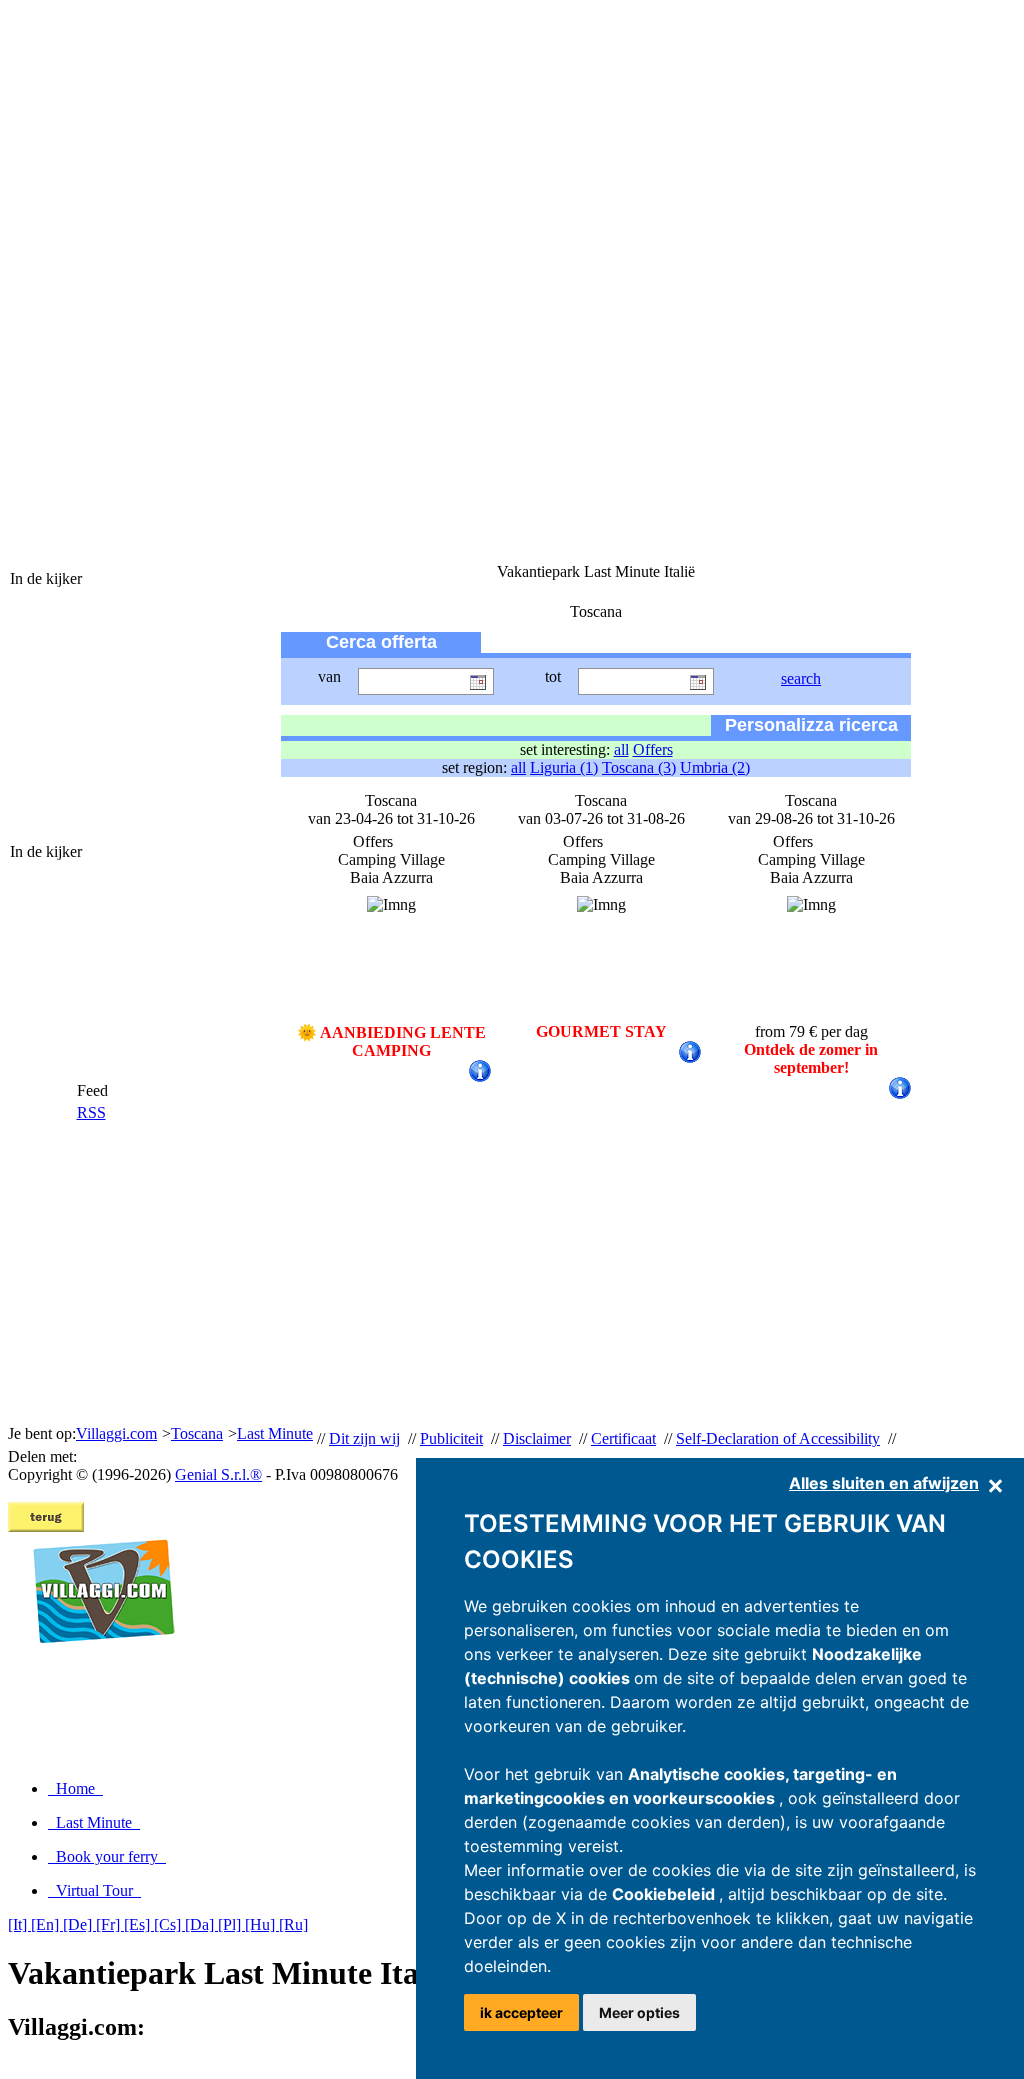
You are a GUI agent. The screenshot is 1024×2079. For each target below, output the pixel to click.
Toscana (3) (639, 767)
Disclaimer (537, 1438)
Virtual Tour (94, 1890)
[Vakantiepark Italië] (95, 1664)
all (621, 749)
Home (75, 1788)
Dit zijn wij (364, 1438)
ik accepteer (521, 2012)
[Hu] (262, 1924)
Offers (653, 749)
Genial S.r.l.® (218, 1474)
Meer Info (800, 1086)
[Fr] (110, 1924)
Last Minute (94, 1822)
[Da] (201, 1924)
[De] (79, 1924)
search (801, 678)
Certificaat (623, 1438)
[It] (19, 1924)
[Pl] (231, 1924)
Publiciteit (451, 1438)
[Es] (139, 1924)
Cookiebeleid (665, 1894)
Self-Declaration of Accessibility (778, 1438)
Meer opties (639, 2012)
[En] (47, 1924)
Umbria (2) (715, 767)
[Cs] (169, 1924)
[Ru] (293, 1924)
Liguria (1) (564, 767)
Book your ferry (107, 1856)
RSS (91, 1112)
